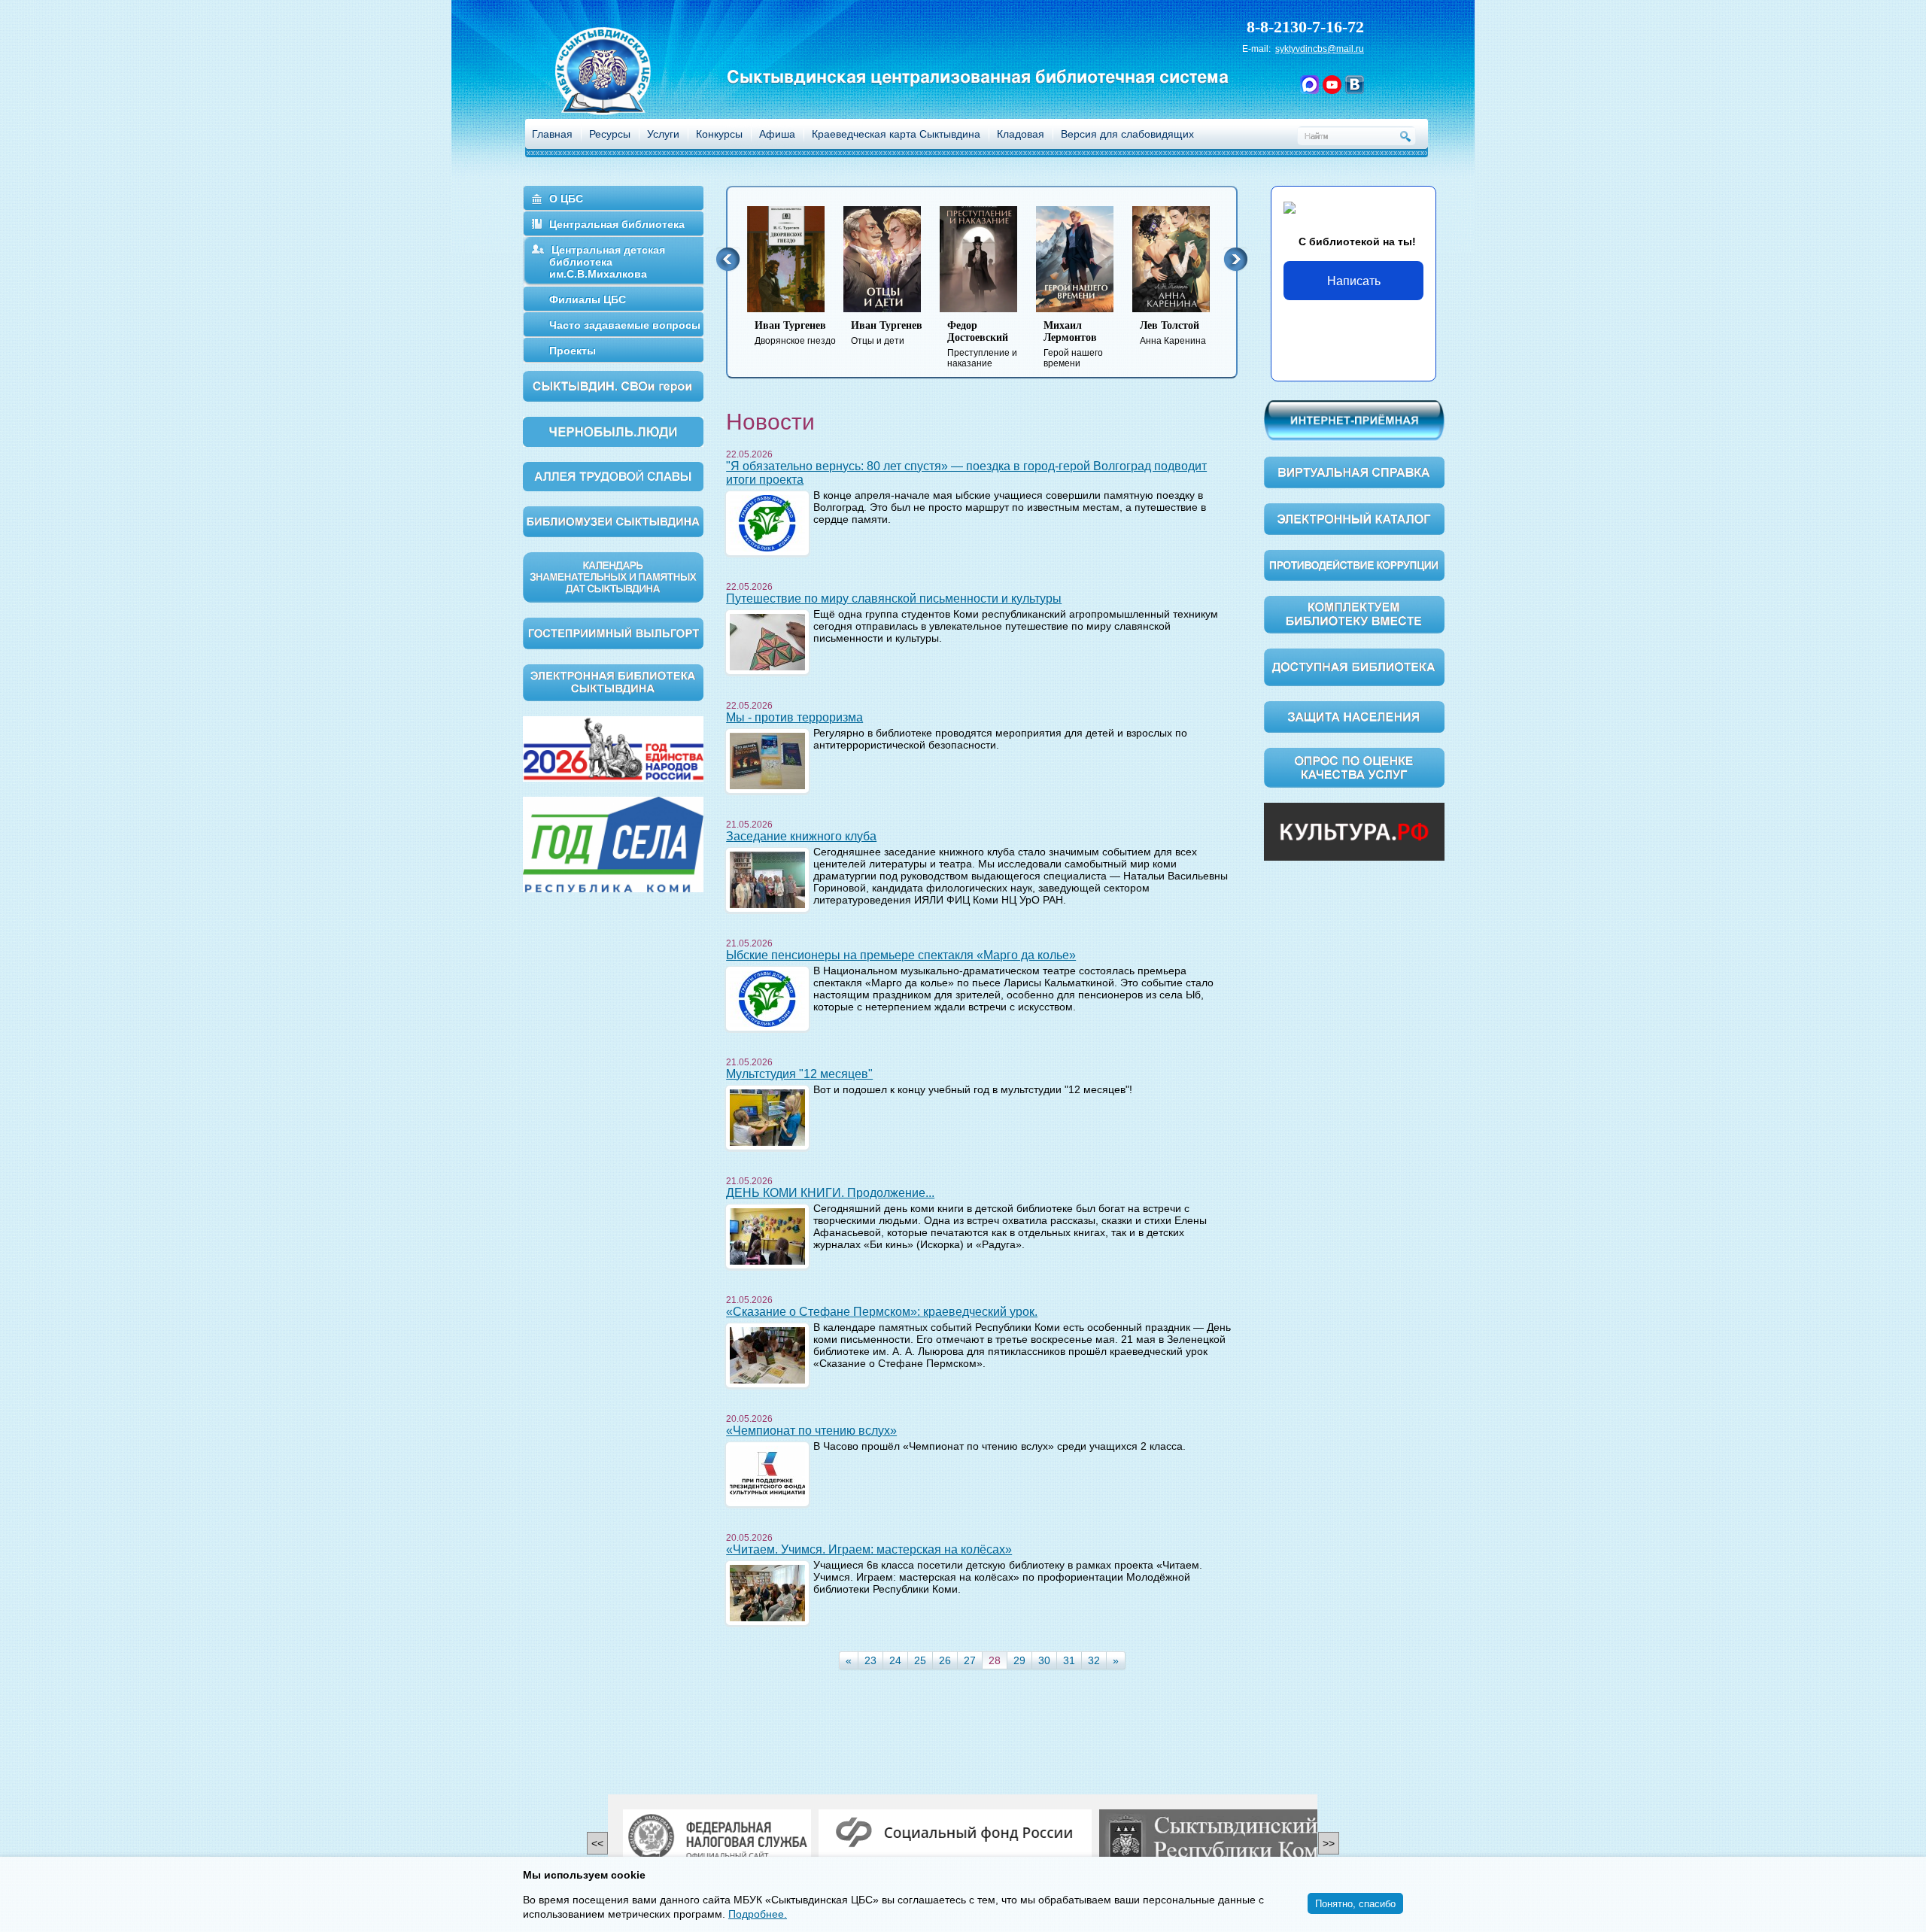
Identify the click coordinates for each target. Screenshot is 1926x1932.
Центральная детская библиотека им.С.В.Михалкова (607, 262)
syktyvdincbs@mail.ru (1320, 49)
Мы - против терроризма (794, 717)
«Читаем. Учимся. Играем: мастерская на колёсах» (869, 1549)
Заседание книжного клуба (801, 836)
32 (1094, 1660)
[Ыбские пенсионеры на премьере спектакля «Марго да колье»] (767, 998)
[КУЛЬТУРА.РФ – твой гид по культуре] (1354, 831)
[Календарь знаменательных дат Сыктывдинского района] (613, 576)
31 (1069, 1660)
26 (945, 1660)
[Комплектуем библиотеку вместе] (1354, 614)
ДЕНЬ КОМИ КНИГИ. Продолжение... (830, 1193)
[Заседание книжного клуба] (767, 879)
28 (995, 1660)
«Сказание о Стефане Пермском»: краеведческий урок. (882, 1312)
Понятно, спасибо (1355, 1903)
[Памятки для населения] (1354, 716)
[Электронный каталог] (1354, 518)
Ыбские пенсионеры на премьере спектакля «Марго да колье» (901, 955)
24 (895, 1660)
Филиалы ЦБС (588, 299)
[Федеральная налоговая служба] (717, 1839)
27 (970, 1660)
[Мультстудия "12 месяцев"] (767, 1116)
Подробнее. (758, 1914)
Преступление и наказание (982, 344)
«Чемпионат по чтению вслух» (811, 1431)
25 (920, 1660)
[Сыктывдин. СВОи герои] (613, 385)
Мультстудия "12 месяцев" (799, 1074)
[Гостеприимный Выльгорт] (613, 632)
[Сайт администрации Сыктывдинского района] (1245, 1839)
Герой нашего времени (1073, 344)
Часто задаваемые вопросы (625, 325)
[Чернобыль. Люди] (613, 431)
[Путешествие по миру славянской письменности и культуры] (767, 641)
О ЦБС (566, 199)
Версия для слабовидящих (1127, 134)
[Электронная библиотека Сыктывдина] (613, 682)
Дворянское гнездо (795, 333)
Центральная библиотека (617, 224)
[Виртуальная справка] (1354, 472)
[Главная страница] (622, 91)
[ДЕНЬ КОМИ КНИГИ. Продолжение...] (767, 1235)
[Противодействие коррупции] (1354, 564)
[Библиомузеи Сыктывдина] (613, 521)
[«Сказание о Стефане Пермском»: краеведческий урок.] (767, 1354)
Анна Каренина (1173, 333)
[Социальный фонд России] (955, 1833)
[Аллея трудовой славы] (613, 475)
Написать (1354, 280)
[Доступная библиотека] (1354, 667)
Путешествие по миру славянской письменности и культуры (894, 598)
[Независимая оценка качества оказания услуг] (1354, 767)
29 (1019, 1660)
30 (1044, 1660)
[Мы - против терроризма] (767, 760)
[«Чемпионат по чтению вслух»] (767, 1473)
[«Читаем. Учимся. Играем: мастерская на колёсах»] (767, 1592)
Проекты (573, 351)
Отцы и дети (887, 333)
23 (870, 1660)
